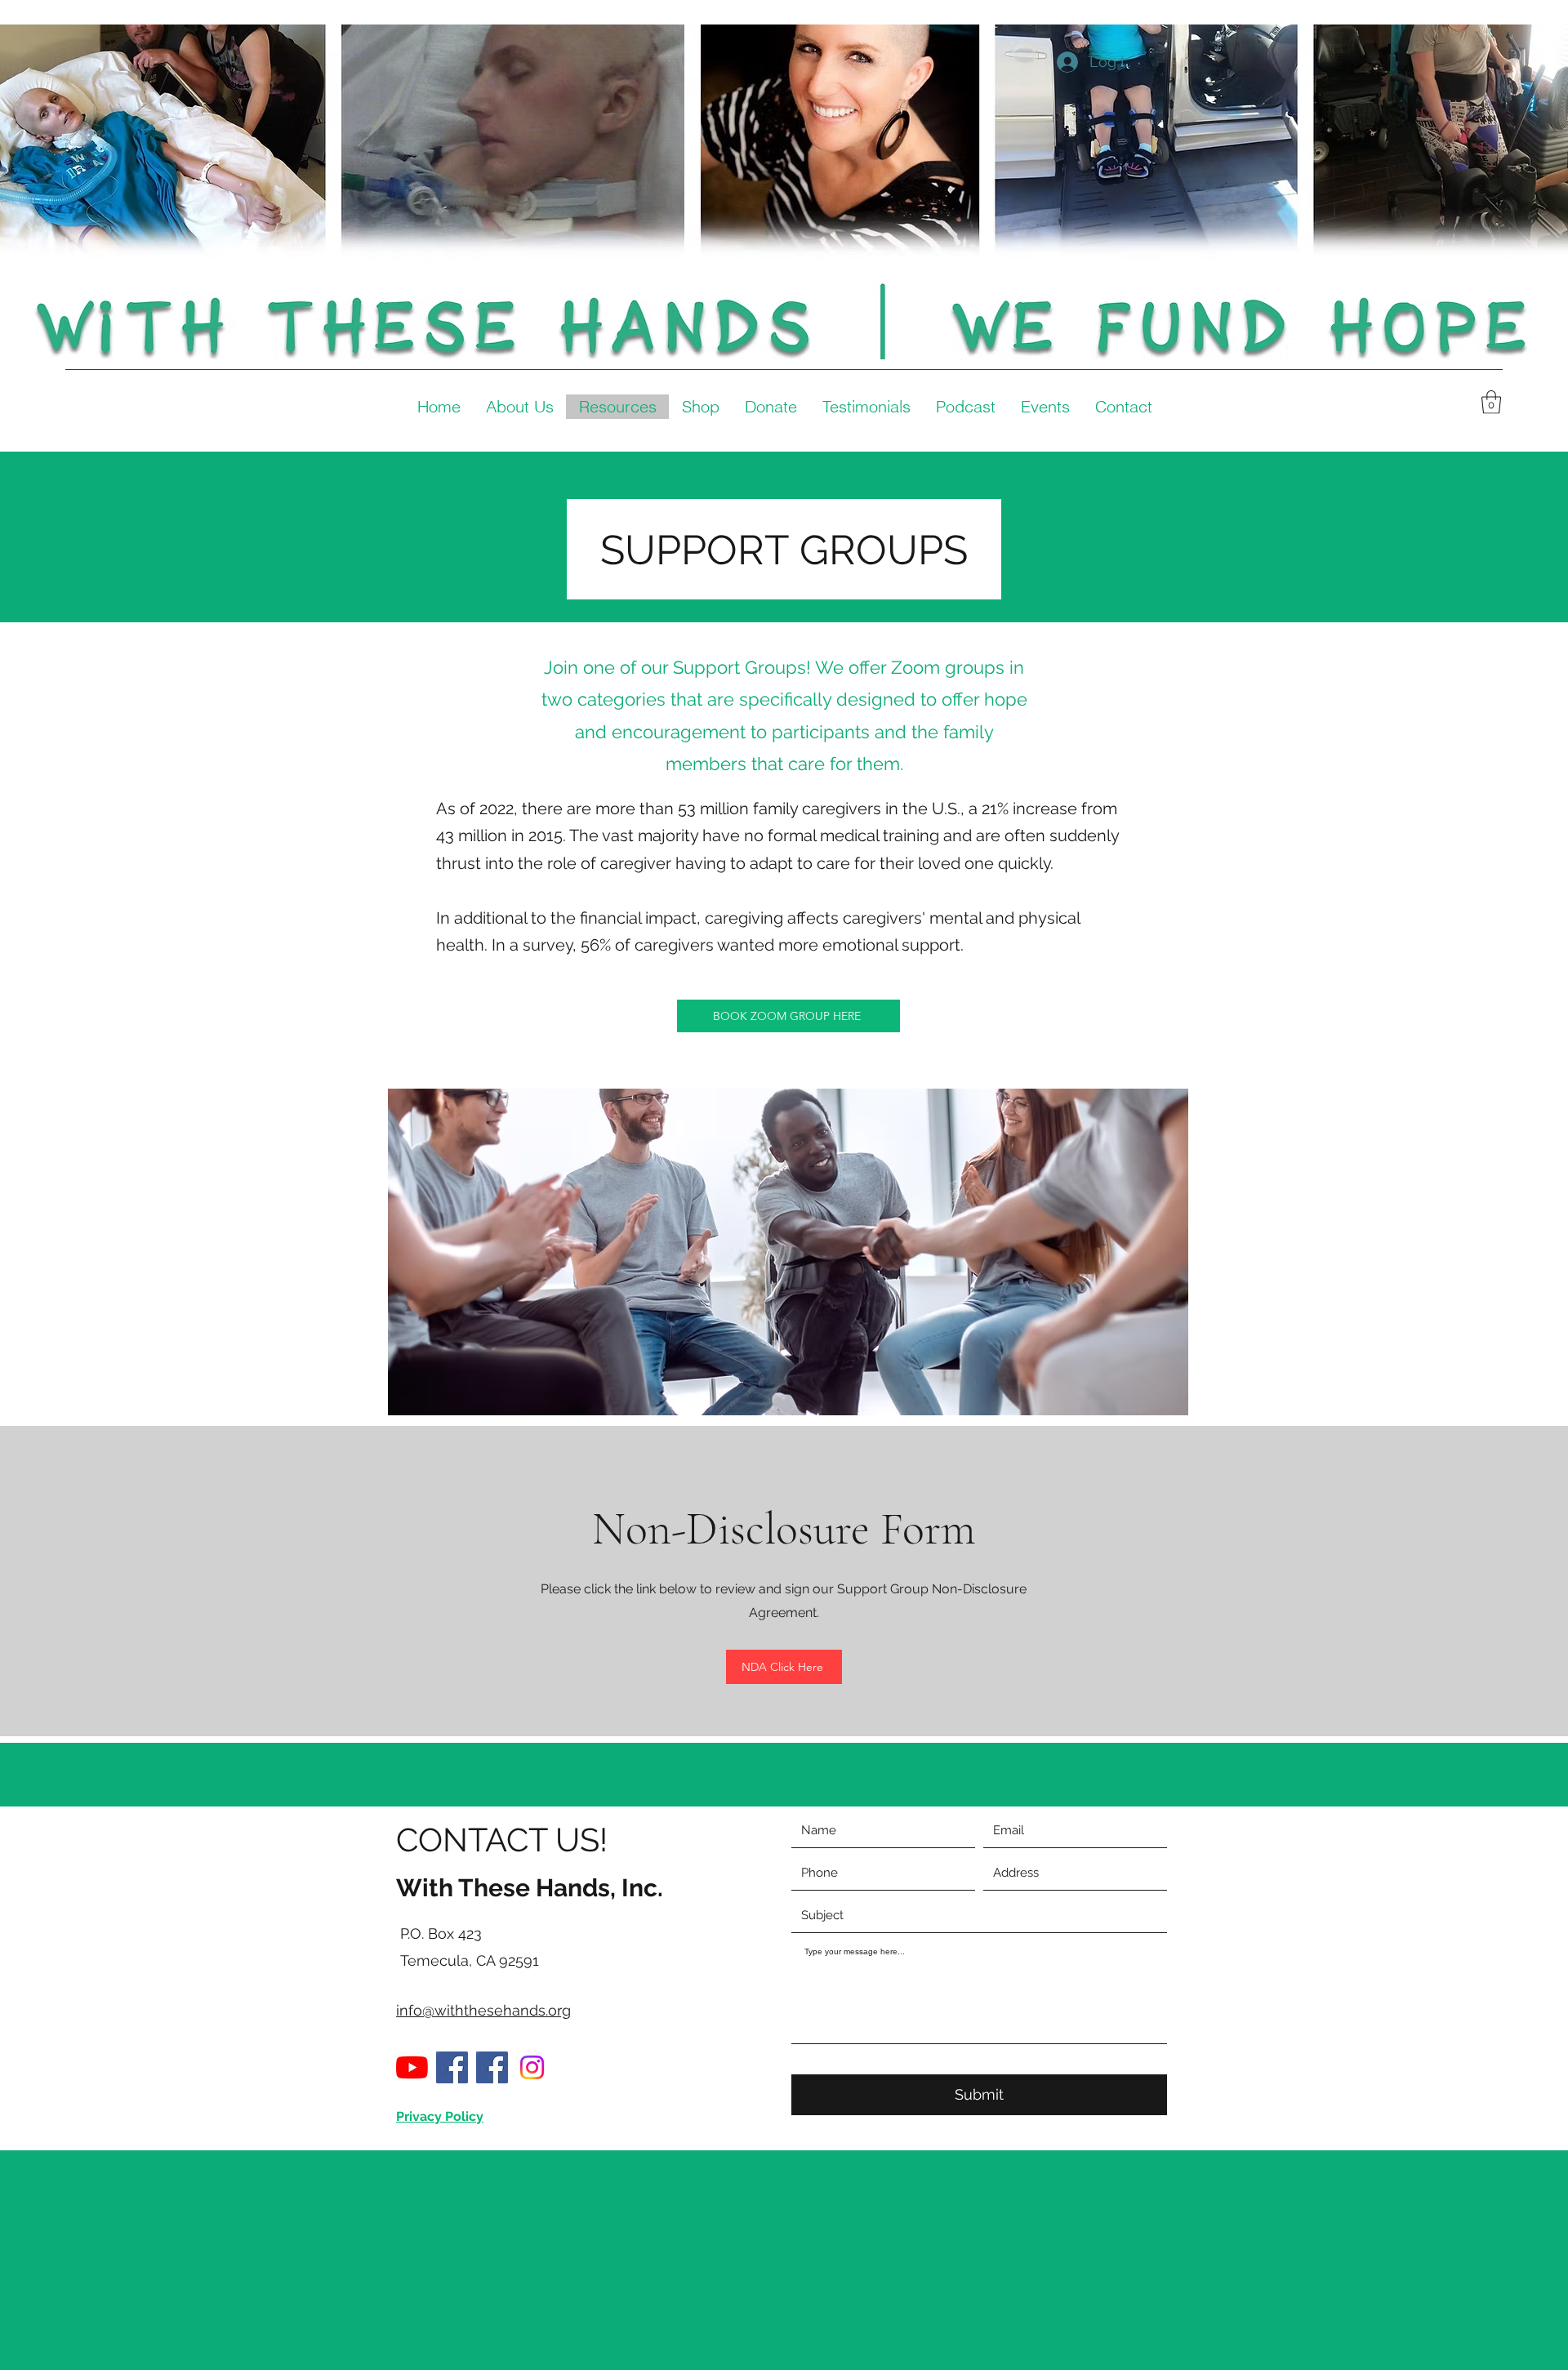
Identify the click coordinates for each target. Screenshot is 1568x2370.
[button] (1491, 402)
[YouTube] (412, 2067)
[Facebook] (452, 2067)
